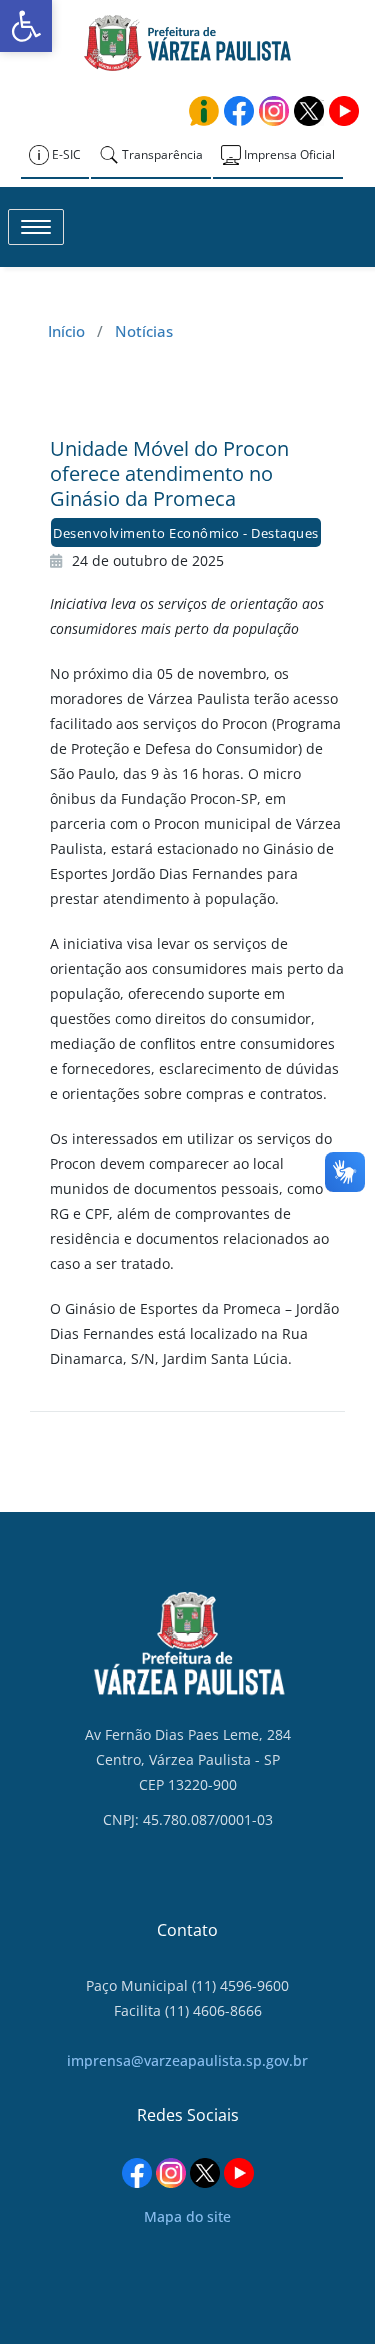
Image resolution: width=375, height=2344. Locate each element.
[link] (26, 26)
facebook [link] (239, 111)
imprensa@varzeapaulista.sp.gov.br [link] (187, 2060)
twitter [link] (309, 111)
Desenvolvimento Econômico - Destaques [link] (186, 533)
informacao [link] (204, 111)
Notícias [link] (144, 331)
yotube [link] (344, 111)
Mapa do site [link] (187, 2216)
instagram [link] (274, 111)
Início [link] (66, 331)
